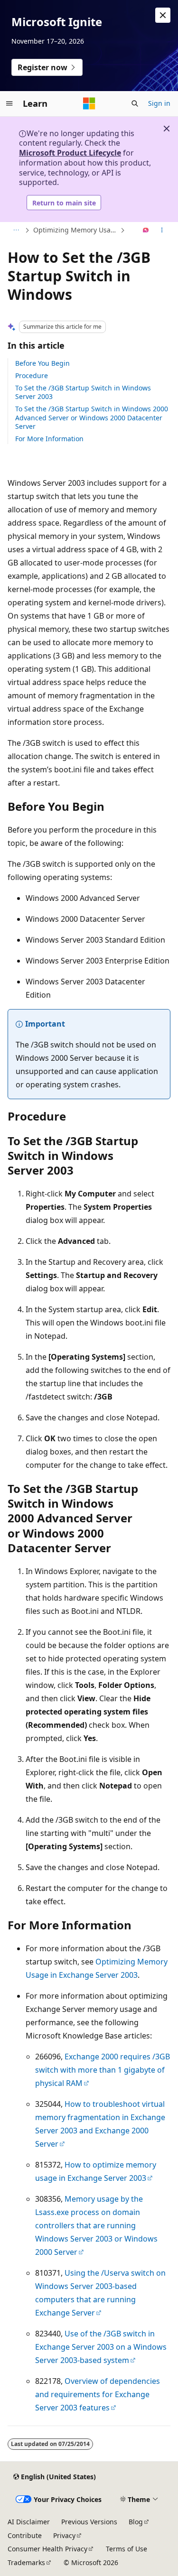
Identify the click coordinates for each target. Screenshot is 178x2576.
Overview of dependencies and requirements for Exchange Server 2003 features (98, 2394)
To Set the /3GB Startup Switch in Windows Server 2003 (83, 392)
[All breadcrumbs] (16, 231)
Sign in (159, 103)
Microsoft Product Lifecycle (70, 153)
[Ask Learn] (146, 231)
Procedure (32, 375)
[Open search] (135, 103)
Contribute (25, 2535)
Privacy (64, 2535)
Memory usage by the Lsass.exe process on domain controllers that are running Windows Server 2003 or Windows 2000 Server (96, 2225)
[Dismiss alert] (163, 15)
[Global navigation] (9, 103)
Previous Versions (89, 2522)
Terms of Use (126, 2549)
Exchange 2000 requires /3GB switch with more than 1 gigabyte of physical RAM (103, 2070)
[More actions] (162, 231)
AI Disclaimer (29, 2522)
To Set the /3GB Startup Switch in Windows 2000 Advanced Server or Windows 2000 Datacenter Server (92, 417)
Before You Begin (42, 363)
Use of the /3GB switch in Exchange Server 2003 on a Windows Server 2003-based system (101, 2347)
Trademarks (26, 2562)
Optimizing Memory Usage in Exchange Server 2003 (76, 230)
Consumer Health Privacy (47, 2549)
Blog (136, 2522)
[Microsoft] (89, 103)
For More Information (49, 439)
